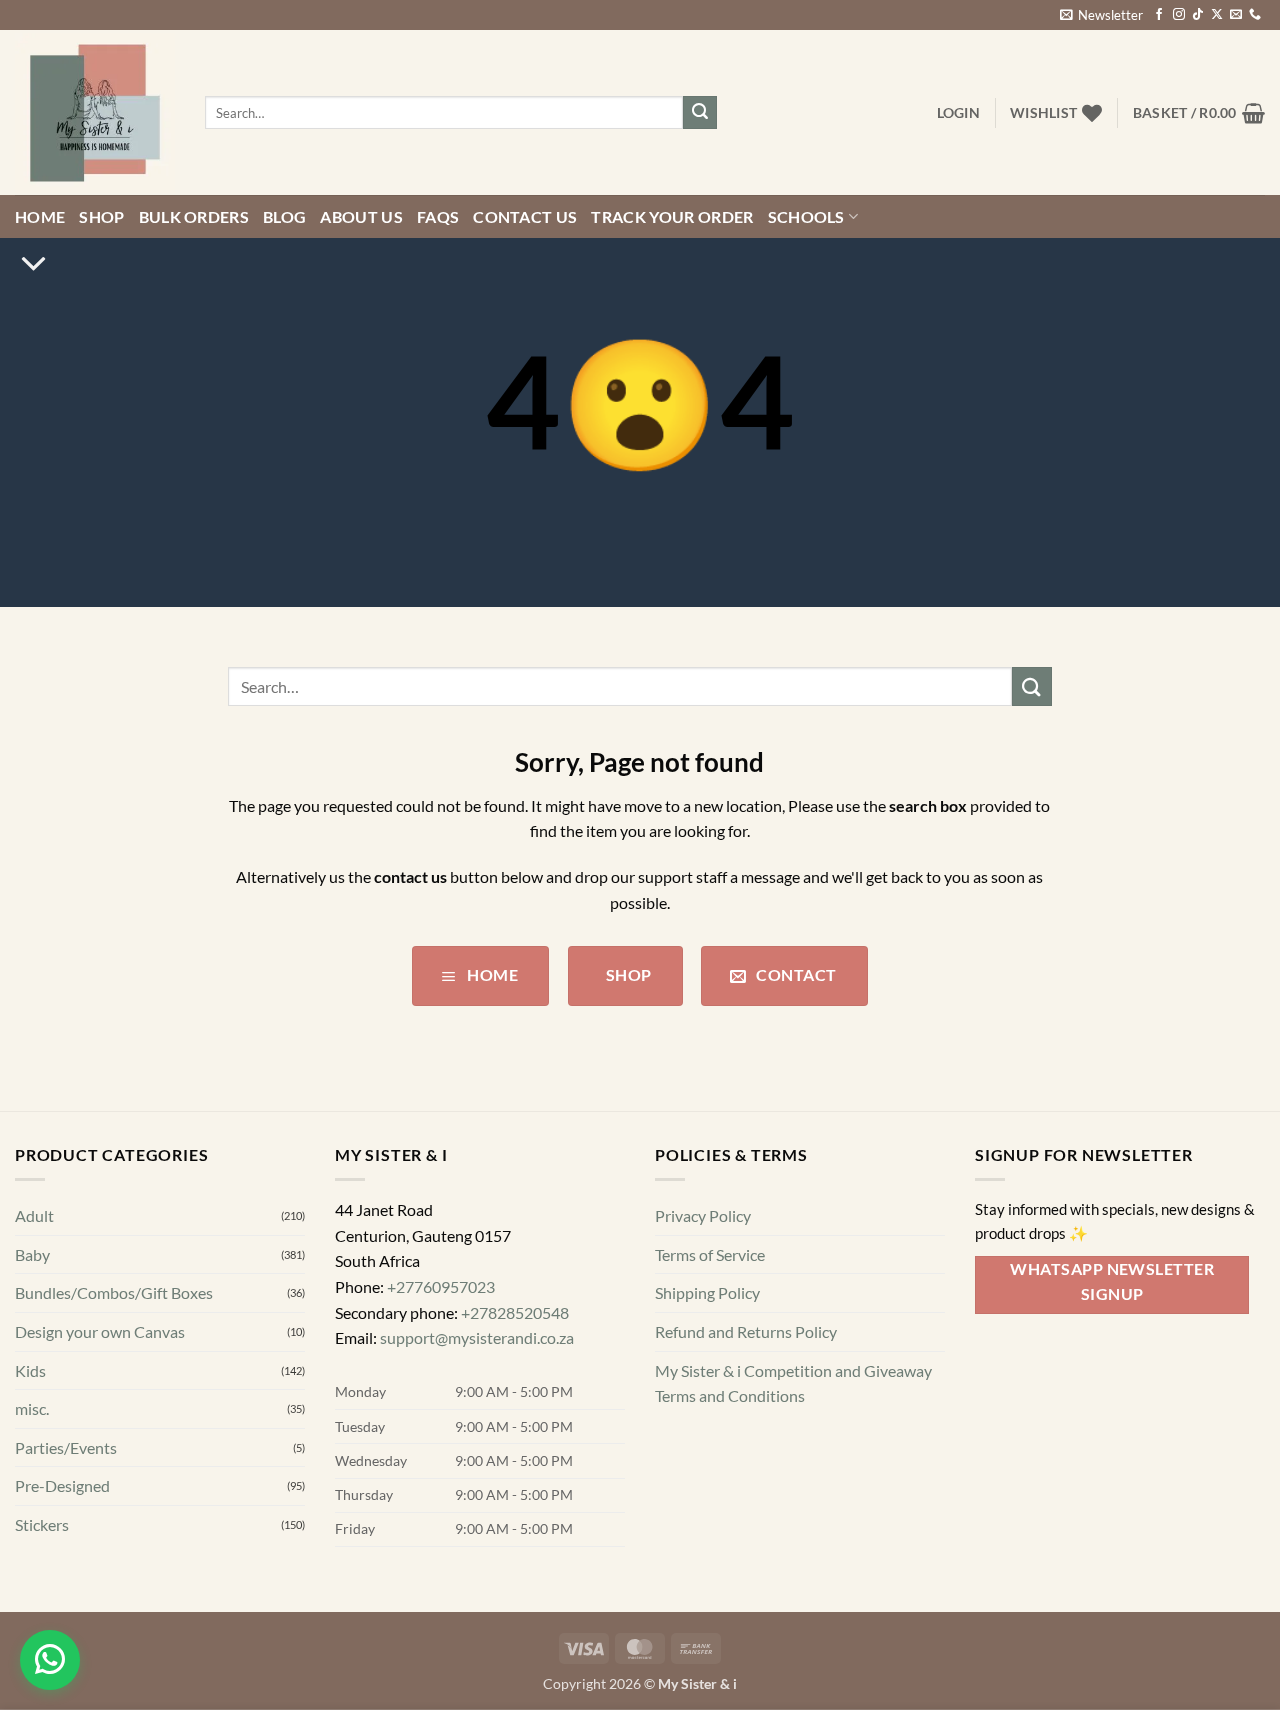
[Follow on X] (1217, 51)
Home (40, 251)
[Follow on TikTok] (1198, 51)
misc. (32, 1444)
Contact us (525, 251)
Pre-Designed (62, 1521)
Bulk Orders (194, 251)
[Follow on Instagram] (1179, 51)
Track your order (672, 251)
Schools (806, 251)
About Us (361, 251)
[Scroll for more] (33, 300)
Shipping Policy (707, 1328)
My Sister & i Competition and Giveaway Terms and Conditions (793, 1418)
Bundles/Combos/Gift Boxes (114, 1328)
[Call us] (1255, 51)
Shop (101, 251)
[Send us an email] (1236, 51)
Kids (30, 1405)
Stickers (42, 1560)
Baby (32, 1290)
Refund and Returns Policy (746, 1367)
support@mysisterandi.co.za (477, 1373)
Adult (34, 1251)
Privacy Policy (703, 1251)
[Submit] (700, 148)
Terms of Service (710, 1290)
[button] (1101, 51)
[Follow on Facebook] (1159, 51)
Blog (284, 251)
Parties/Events (66, 1483)
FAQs (438, 251)
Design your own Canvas (100, 1367)
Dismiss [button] (993, 17)
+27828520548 (515, 1347)
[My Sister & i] (95, 148)
